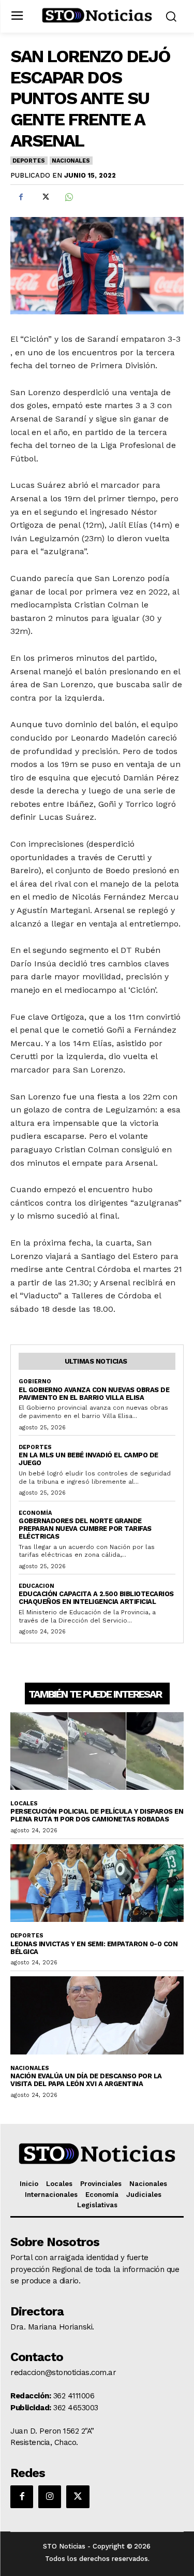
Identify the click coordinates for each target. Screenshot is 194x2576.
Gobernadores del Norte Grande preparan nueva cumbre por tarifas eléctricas (85, 1529)
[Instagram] (50, 2497)
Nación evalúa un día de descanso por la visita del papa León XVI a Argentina (86, 2080)
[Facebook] (21, 197)
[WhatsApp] (68, 197)
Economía (35, 1513)
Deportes (28, 161)
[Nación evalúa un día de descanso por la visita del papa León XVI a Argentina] (97, 2015)
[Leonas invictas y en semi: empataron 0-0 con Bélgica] (97, 1883)
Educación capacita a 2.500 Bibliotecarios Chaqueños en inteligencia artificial (96, 1598)
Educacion (36, 1586)
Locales (24, 1804)
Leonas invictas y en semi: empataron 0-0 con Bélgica (94, 1948)
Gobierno (35, 1381)
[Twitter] (44, 197)
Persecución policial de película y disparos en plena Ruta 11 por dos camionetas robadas (97, 1815)
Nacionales (71, 161)
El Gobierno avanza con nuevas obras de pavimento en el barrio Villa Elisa (94, 1394)
